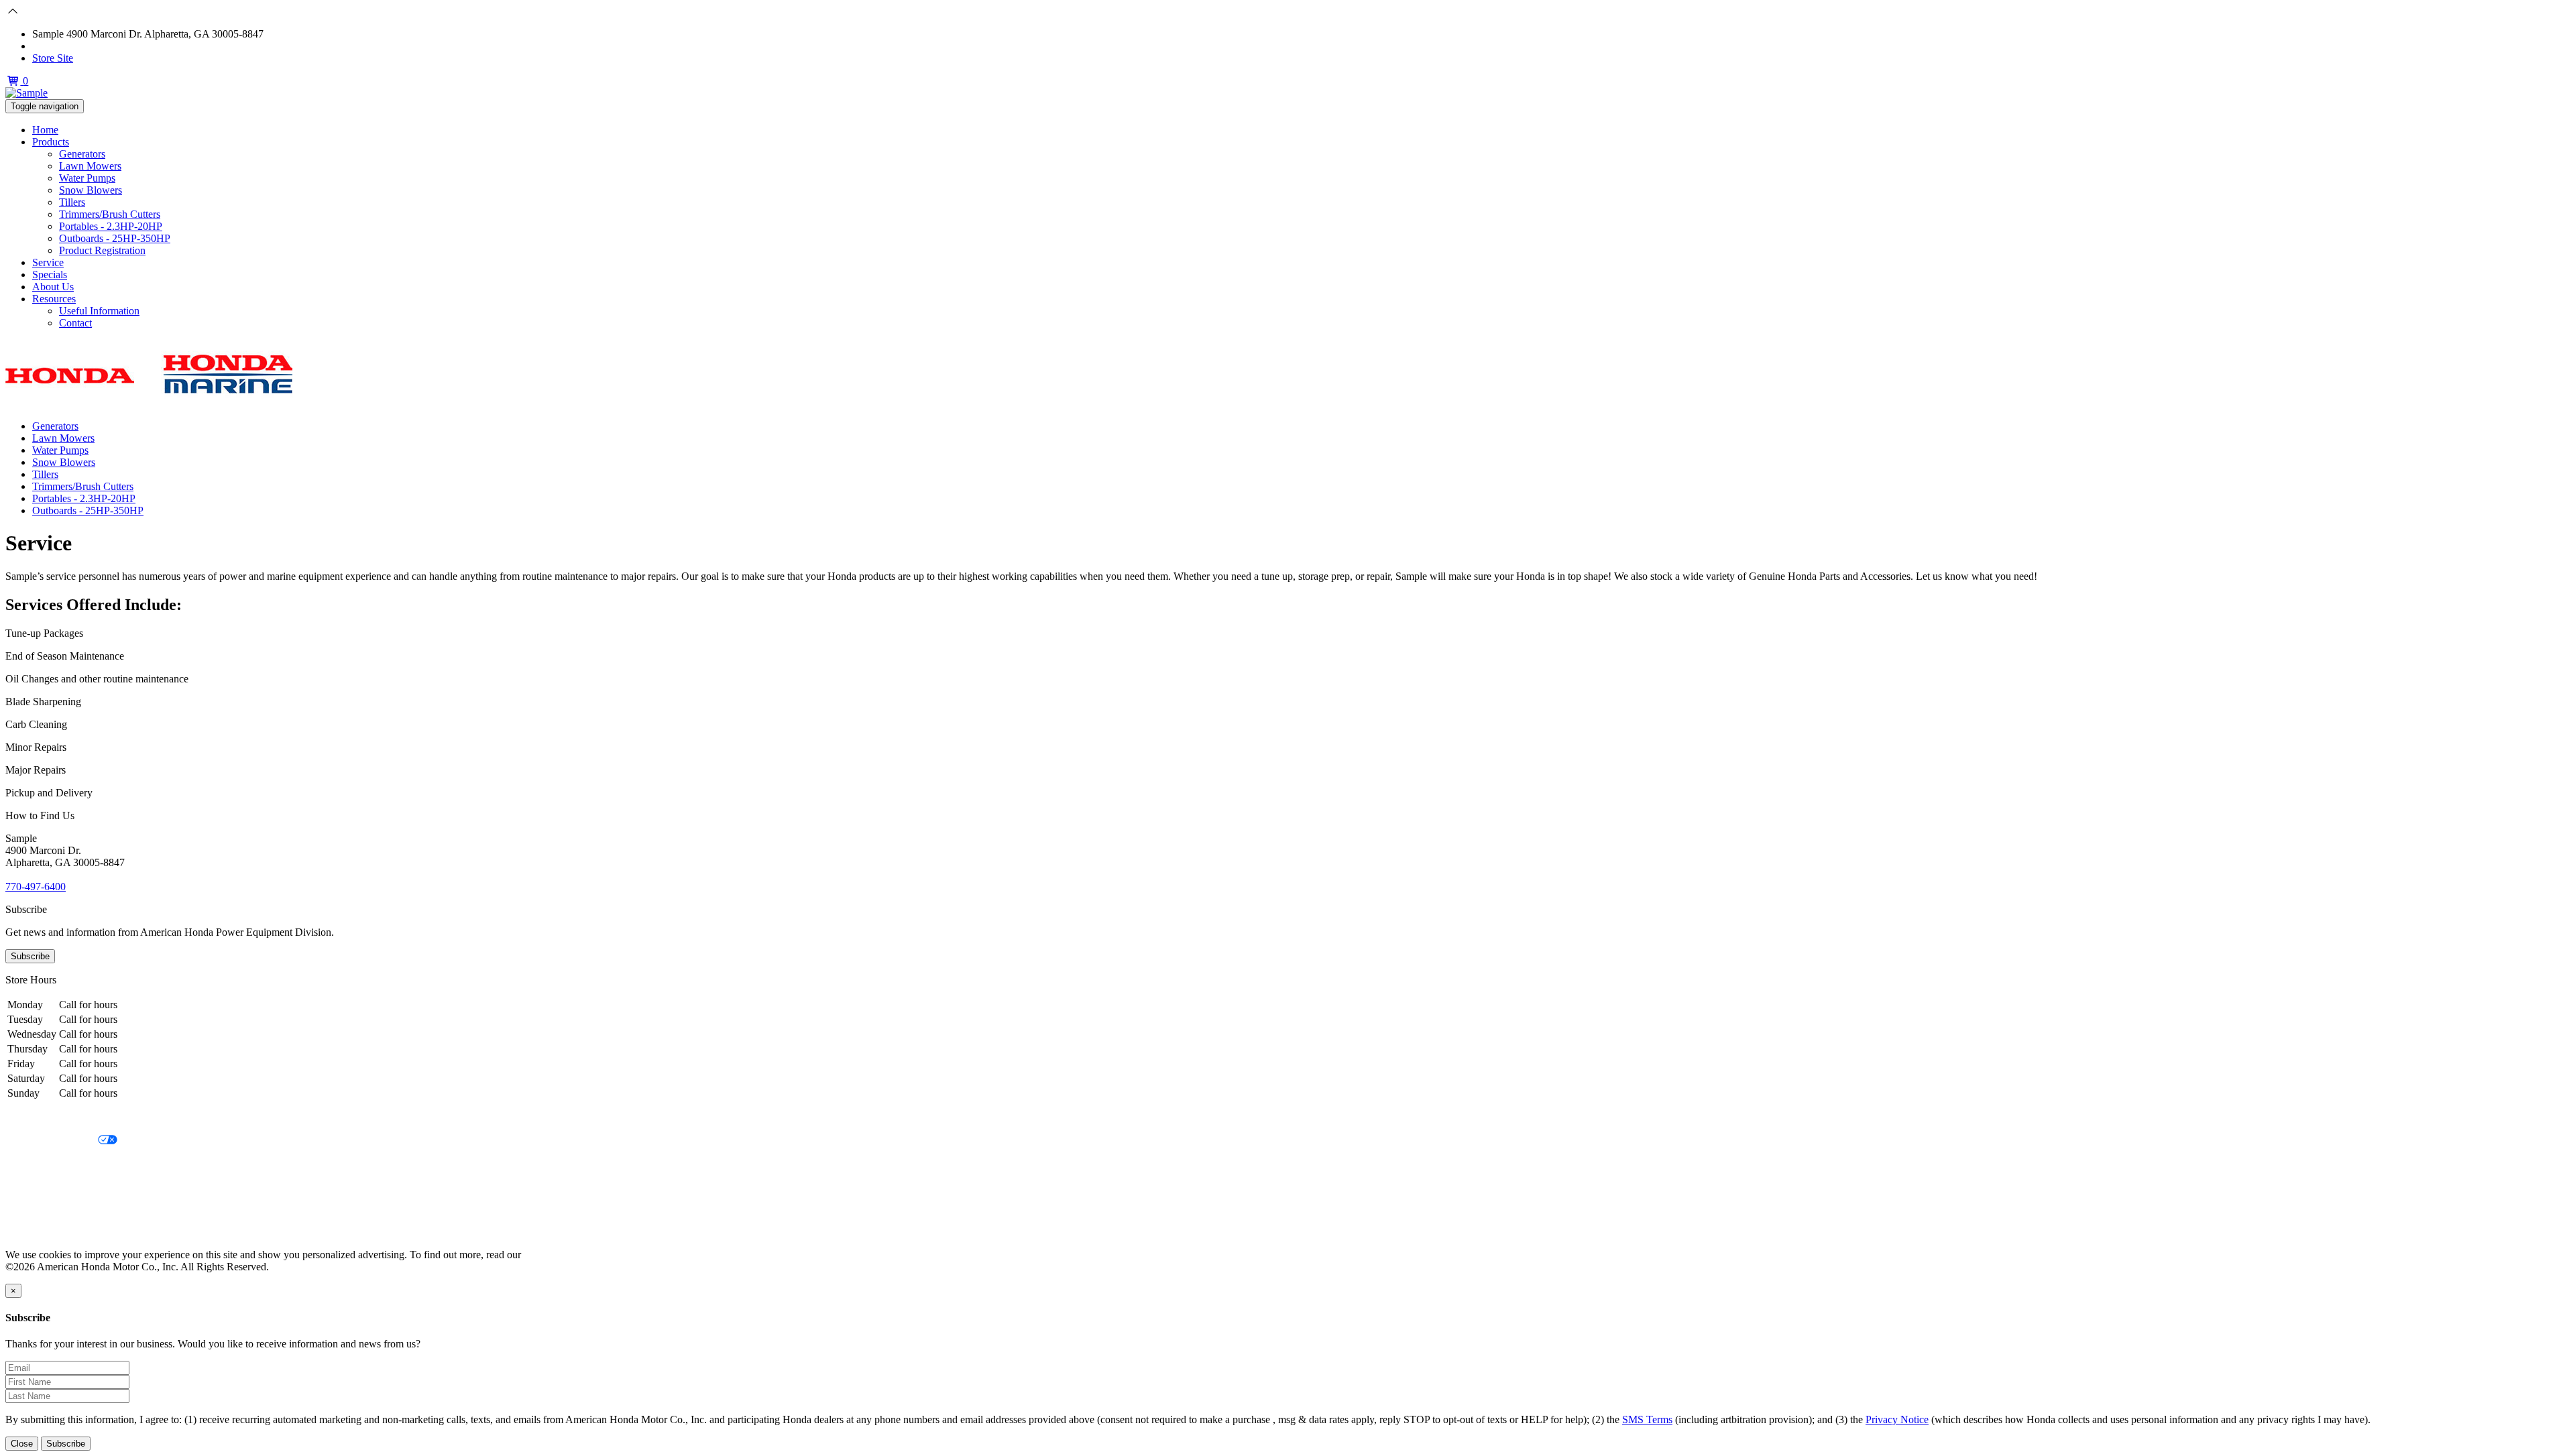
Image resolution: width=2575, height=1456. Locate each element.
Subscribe (30, 956)
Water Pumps (87, 178)
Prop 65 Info (32, 1209)
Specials (50, 275)
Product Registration (102, 250)
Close (22, 1444)
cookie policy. (553, 1255)
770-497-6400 (62, 46)
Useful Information (99, 311)
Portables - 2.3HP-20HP (111, 226)
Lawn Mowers (90, 166)
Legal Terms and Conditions (65, 1163)
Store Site (53, 58)
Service (48, 262)
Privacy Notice (37, 1118)
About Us (53, 287)
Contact (75, 323)
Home (45, 130)
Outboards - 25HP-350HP (115, 238)
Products (51, 142)
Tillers (72, 202)
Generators (82, 154)
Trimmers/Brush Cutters (110, 214)
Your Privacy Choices (52, 1141)
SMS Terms (31, 1186)
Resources (54, 299)
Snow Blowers (91, 190)
